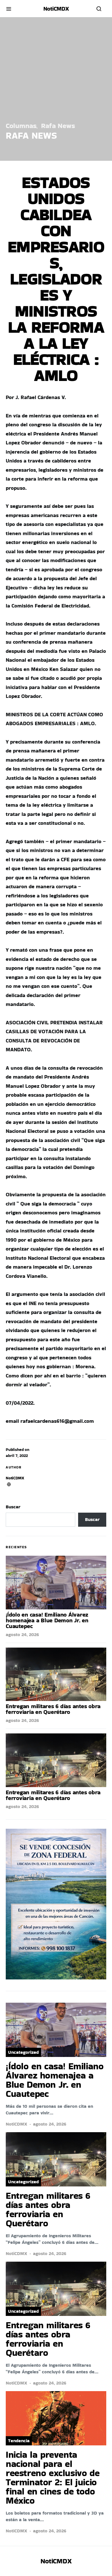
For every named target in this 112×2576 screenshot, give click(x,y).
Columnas (21, 126)
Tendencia (19, 2441)
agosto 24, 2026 (22, 1635)
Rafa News (58, 126)
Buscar (13, 1507)
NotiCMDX (56, 9)
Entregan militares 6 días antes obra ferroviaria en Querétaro (53, 1709)
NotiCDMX (15, 1478)
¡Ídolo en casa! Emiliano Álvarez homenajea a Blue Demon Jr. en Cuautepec (47, 1620)
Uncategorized (23, 2052)
